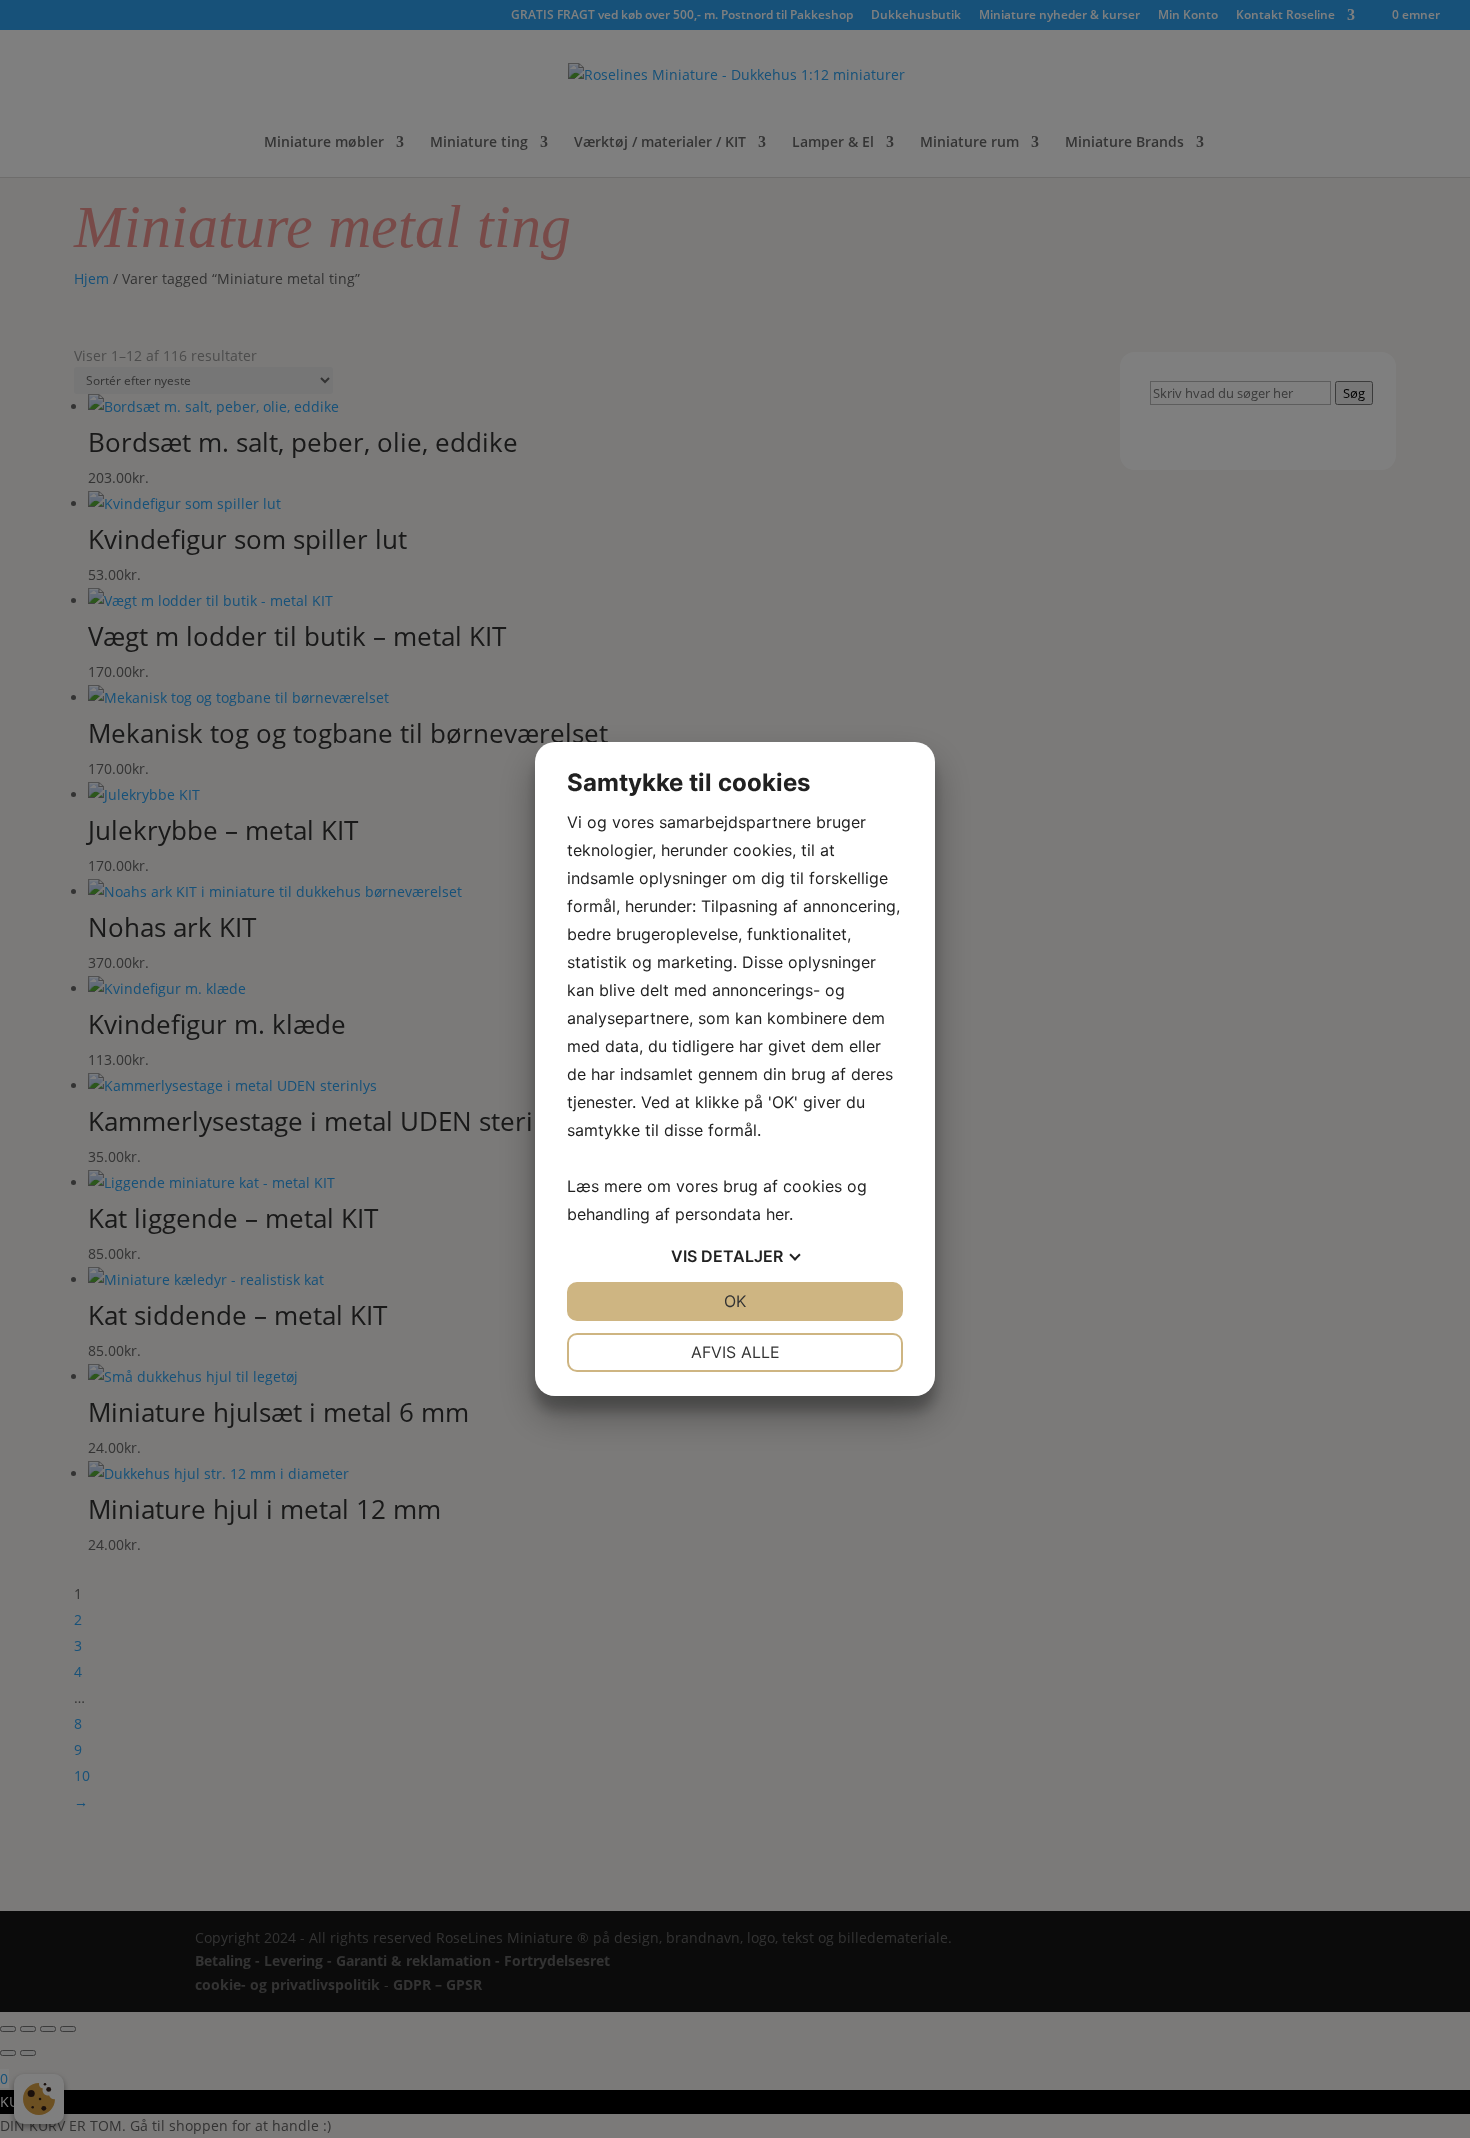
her (777, 1214)
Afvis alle (735, 1352)
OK (735, 1301)
